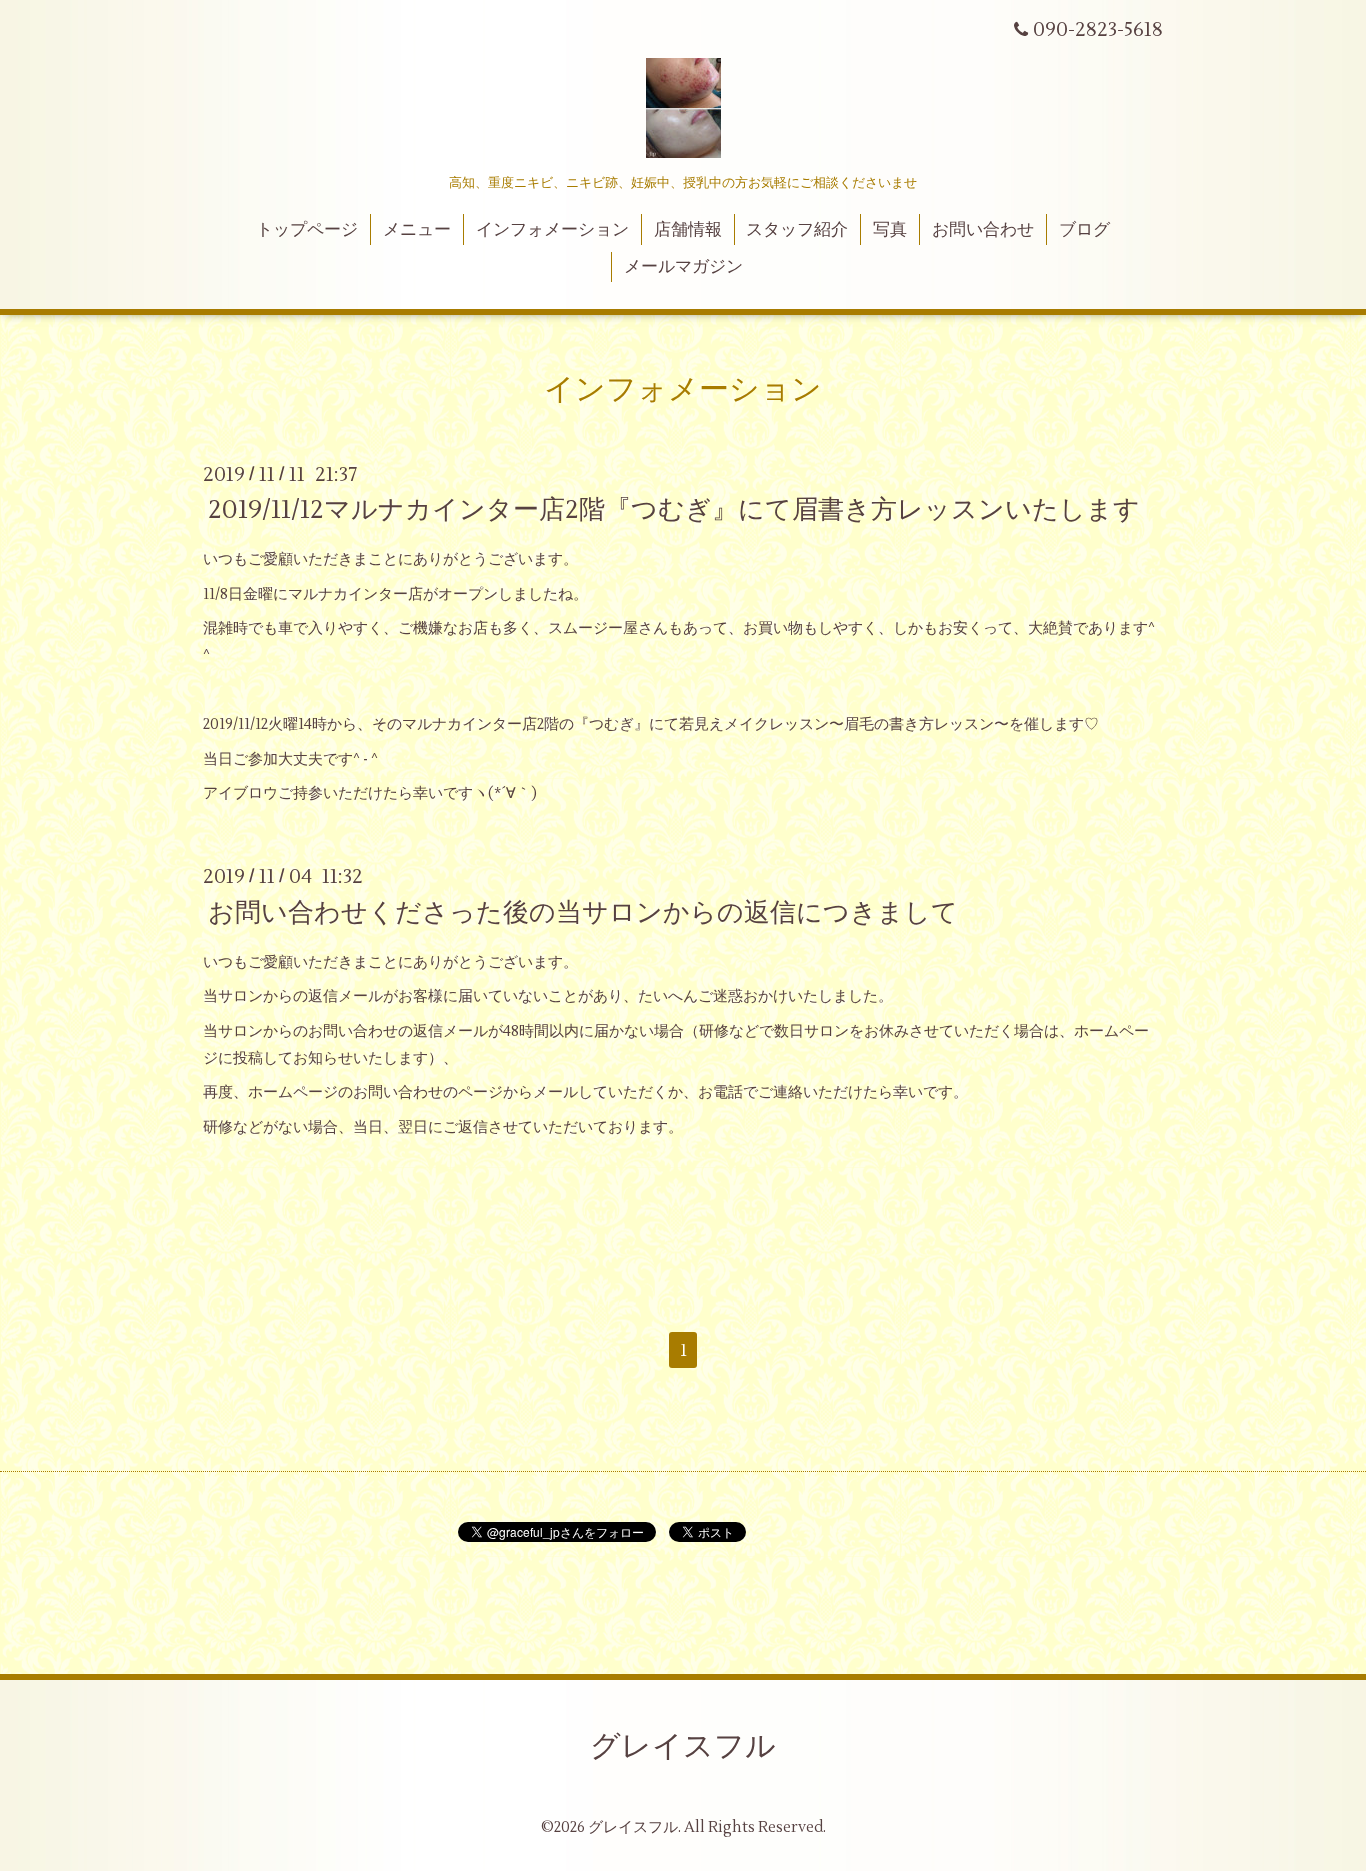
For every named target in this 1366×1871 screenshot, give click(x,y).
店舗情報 (688, 230)
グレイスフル (683, 1746)
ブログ (1084, 230)
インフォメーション (552, 230)
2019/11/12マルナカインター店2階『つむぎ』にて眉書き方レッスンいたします (674, 510)
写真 (890, 230)
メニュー (417, 230)
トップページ (307, 230)
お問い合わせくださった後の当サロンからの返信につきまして (583, 912)
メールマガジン (683, 267)
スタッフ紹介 (797, 230)
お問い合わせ (983, 230)
